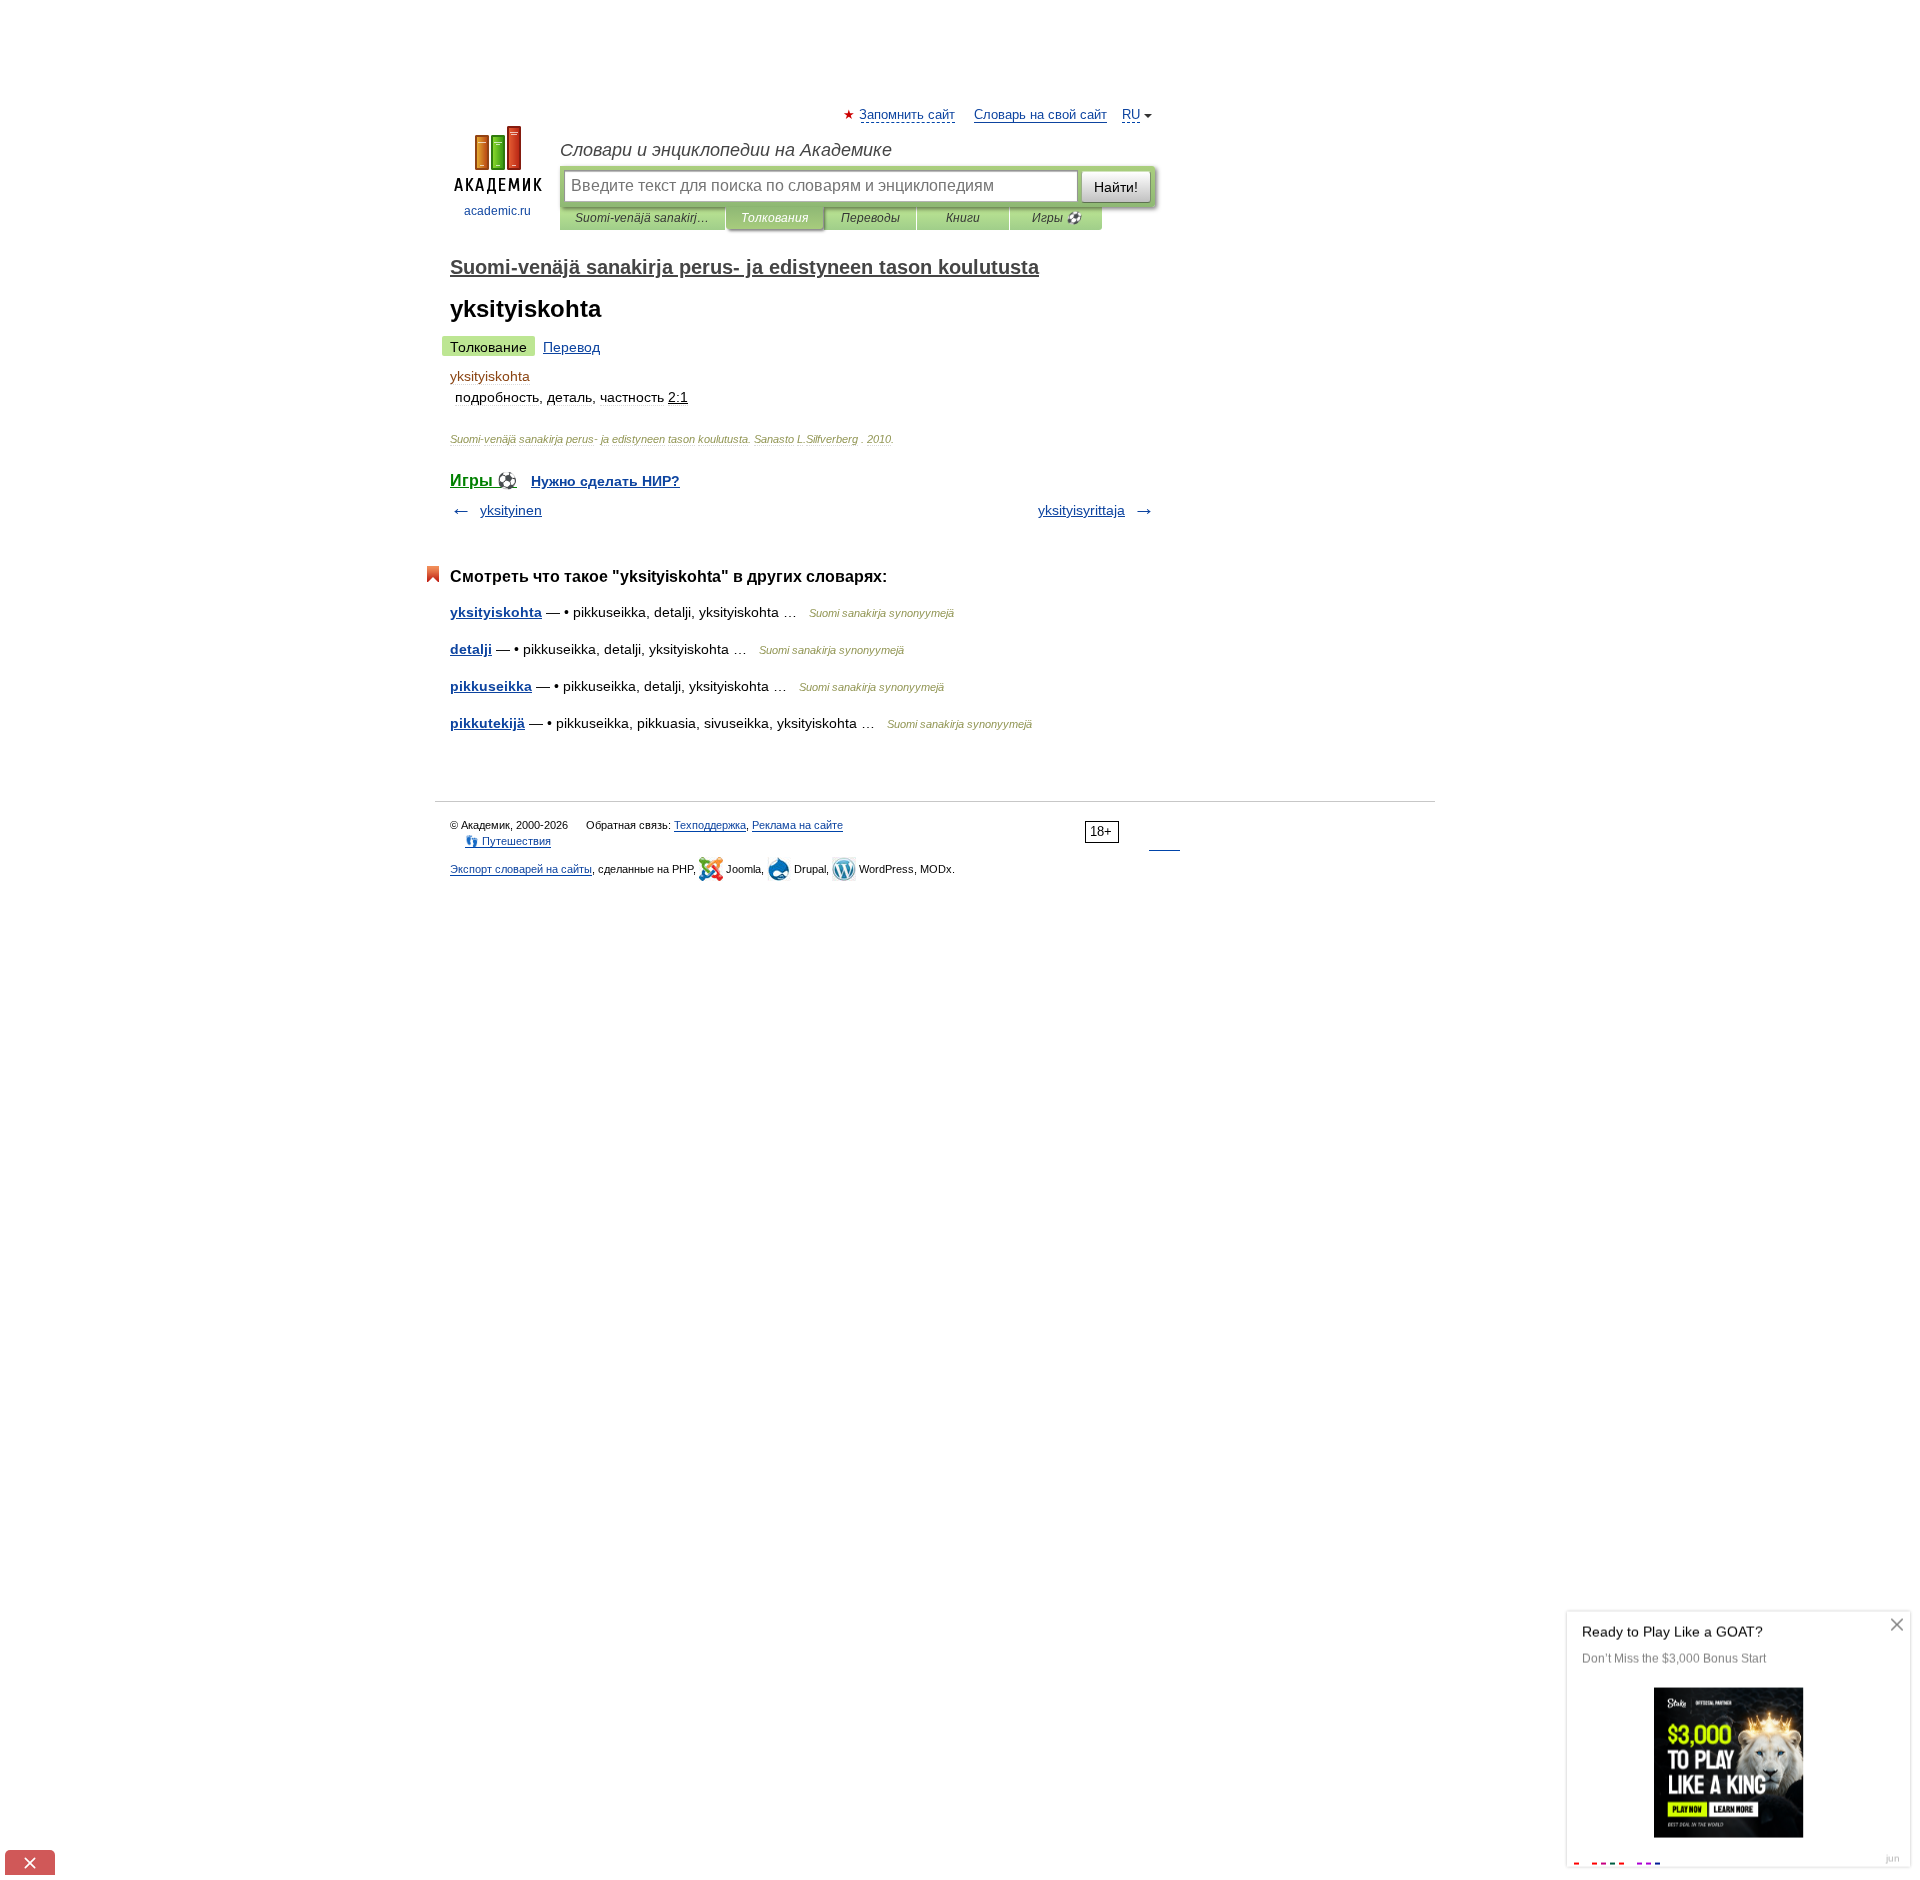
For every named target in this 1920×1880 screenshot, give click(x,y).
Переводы (870, 218)
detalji (471, 649)
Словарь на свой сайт (1040, 115)
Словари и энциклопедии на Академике (726, 150)
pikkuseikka (491, 686)
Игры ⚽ (1056, 218)
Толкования (774, 218)
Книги (963, 218)
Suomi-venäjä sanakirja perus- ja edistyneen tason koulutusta (642, 218)
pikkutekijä (487, 723)
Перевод (571, 347)
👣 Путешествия (508, 841)
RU (1131, 115)
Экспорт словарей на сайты (521, 869)
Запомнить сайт (908, 115)
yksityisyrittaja (1081, 510)
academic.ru (497, 211)
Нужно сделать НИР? (605, 481)
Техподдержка (710, 825)
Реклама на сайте (797, 825)
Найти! (1116, 187)
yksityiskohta (496, 612)
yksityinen (511, 510)
